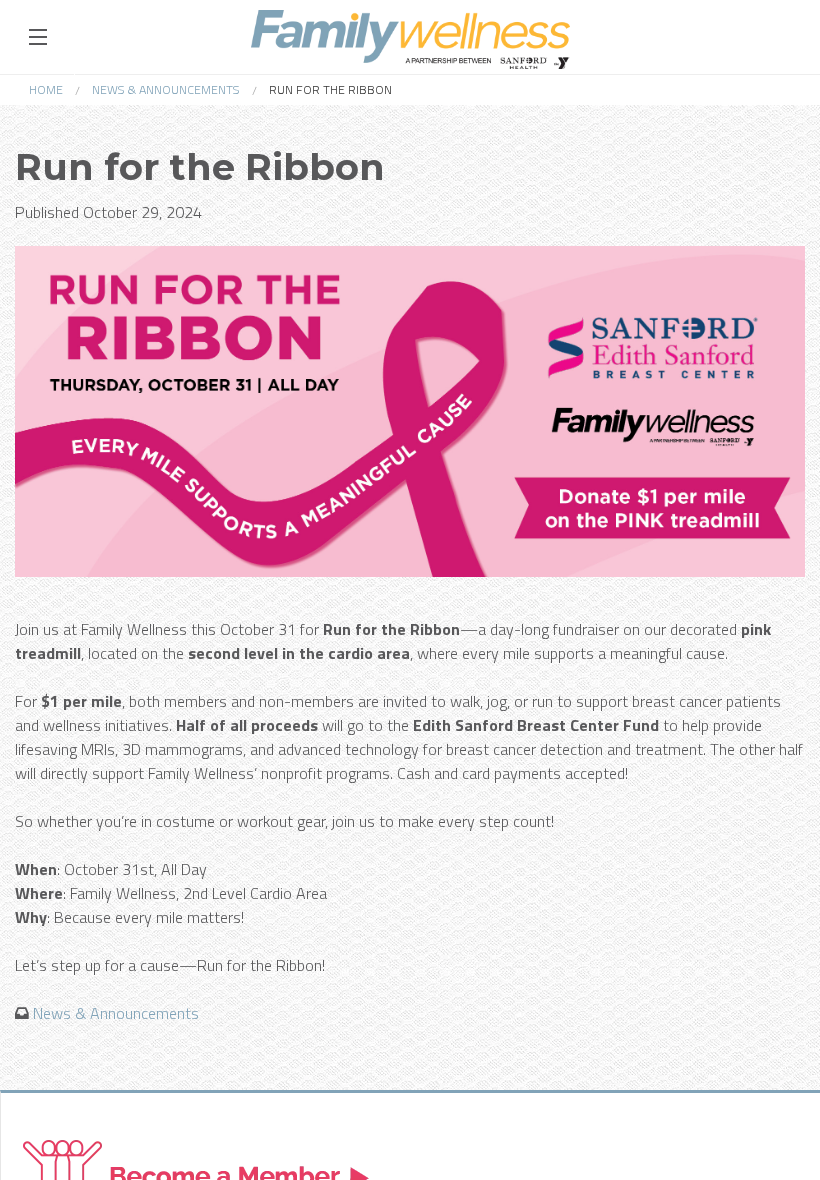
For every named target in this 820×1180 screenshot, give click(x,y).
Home (46, 89)
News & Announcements (166, 89)
